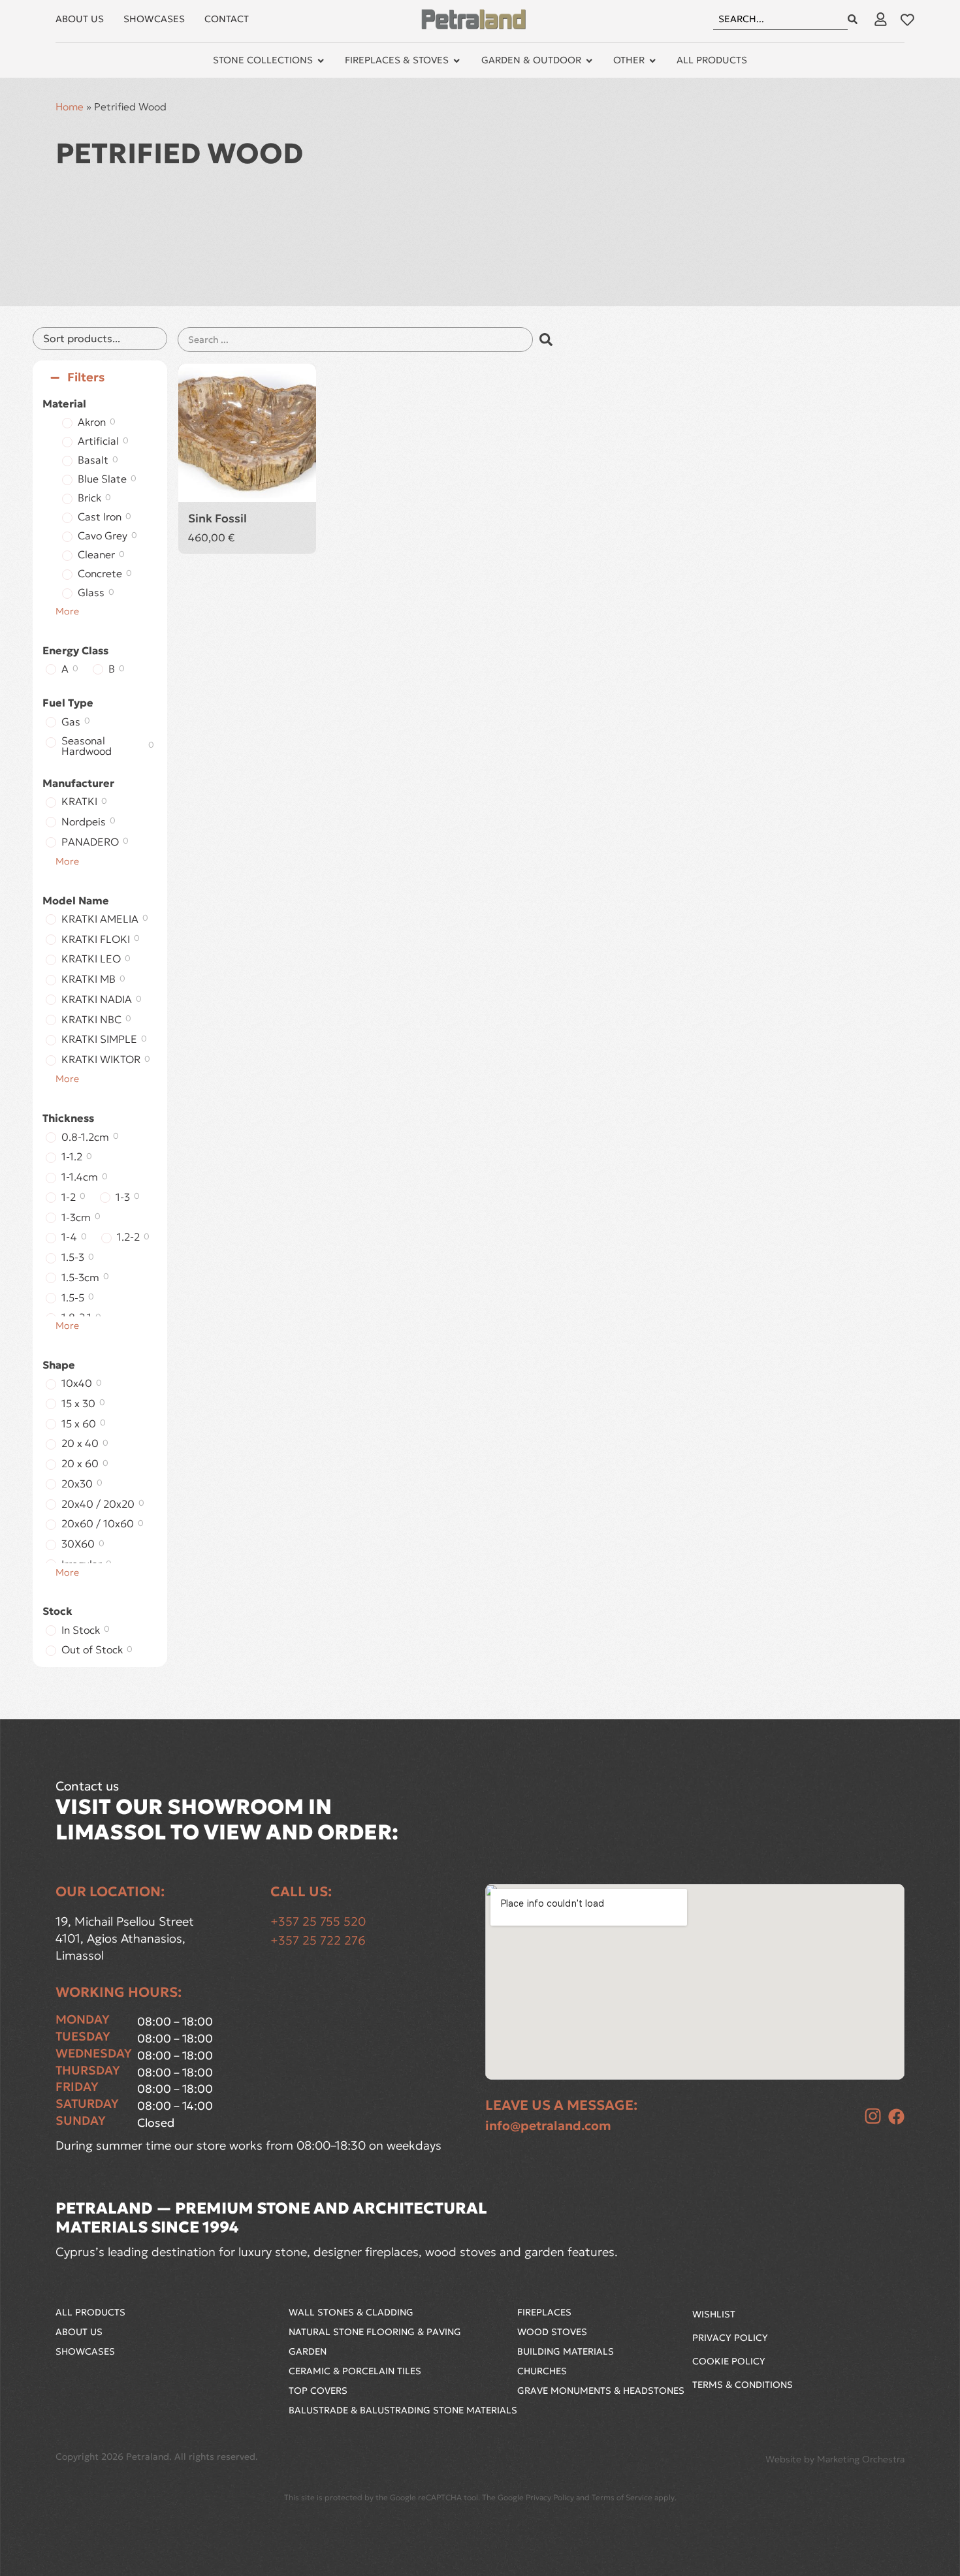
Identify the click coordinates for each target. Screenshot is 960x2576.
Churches (542, 2371)
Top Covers (318, 2391)
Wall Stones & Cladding (351, 2312)
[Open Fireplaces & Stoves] (456, 61)
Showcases (85, 2351)
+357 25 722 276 (318, 1940)
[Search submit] (853, 19)
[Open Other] (652, 61)
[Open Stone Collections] (321, 61)
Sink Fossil (217, 518)
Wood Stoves (552, 2332)
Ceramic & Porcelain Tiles (355, 2371)
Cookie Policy (729, 2361)
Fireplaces (544, 2312)
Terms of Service (622, 2497)
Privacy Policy (730, 2338)
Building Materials (566, 2351)
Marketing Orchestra (861, 2459)
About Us (79, 2332)
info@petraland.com (548, 2125)
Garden (308, 2351)
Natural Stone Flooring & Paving (375, 2332)
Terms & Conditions (743, 2385)
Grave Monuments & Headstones (601, 2391)
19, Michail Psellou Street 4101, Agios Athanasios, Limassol (126, 1938)
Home (70, 107)
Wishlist (714, 2314)
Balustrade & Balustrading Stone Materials (403, 2410)
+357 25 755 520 (318, 1921)
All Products (90, 2312)
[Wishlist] (907, 20)
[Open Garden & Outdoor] (589, 61)
